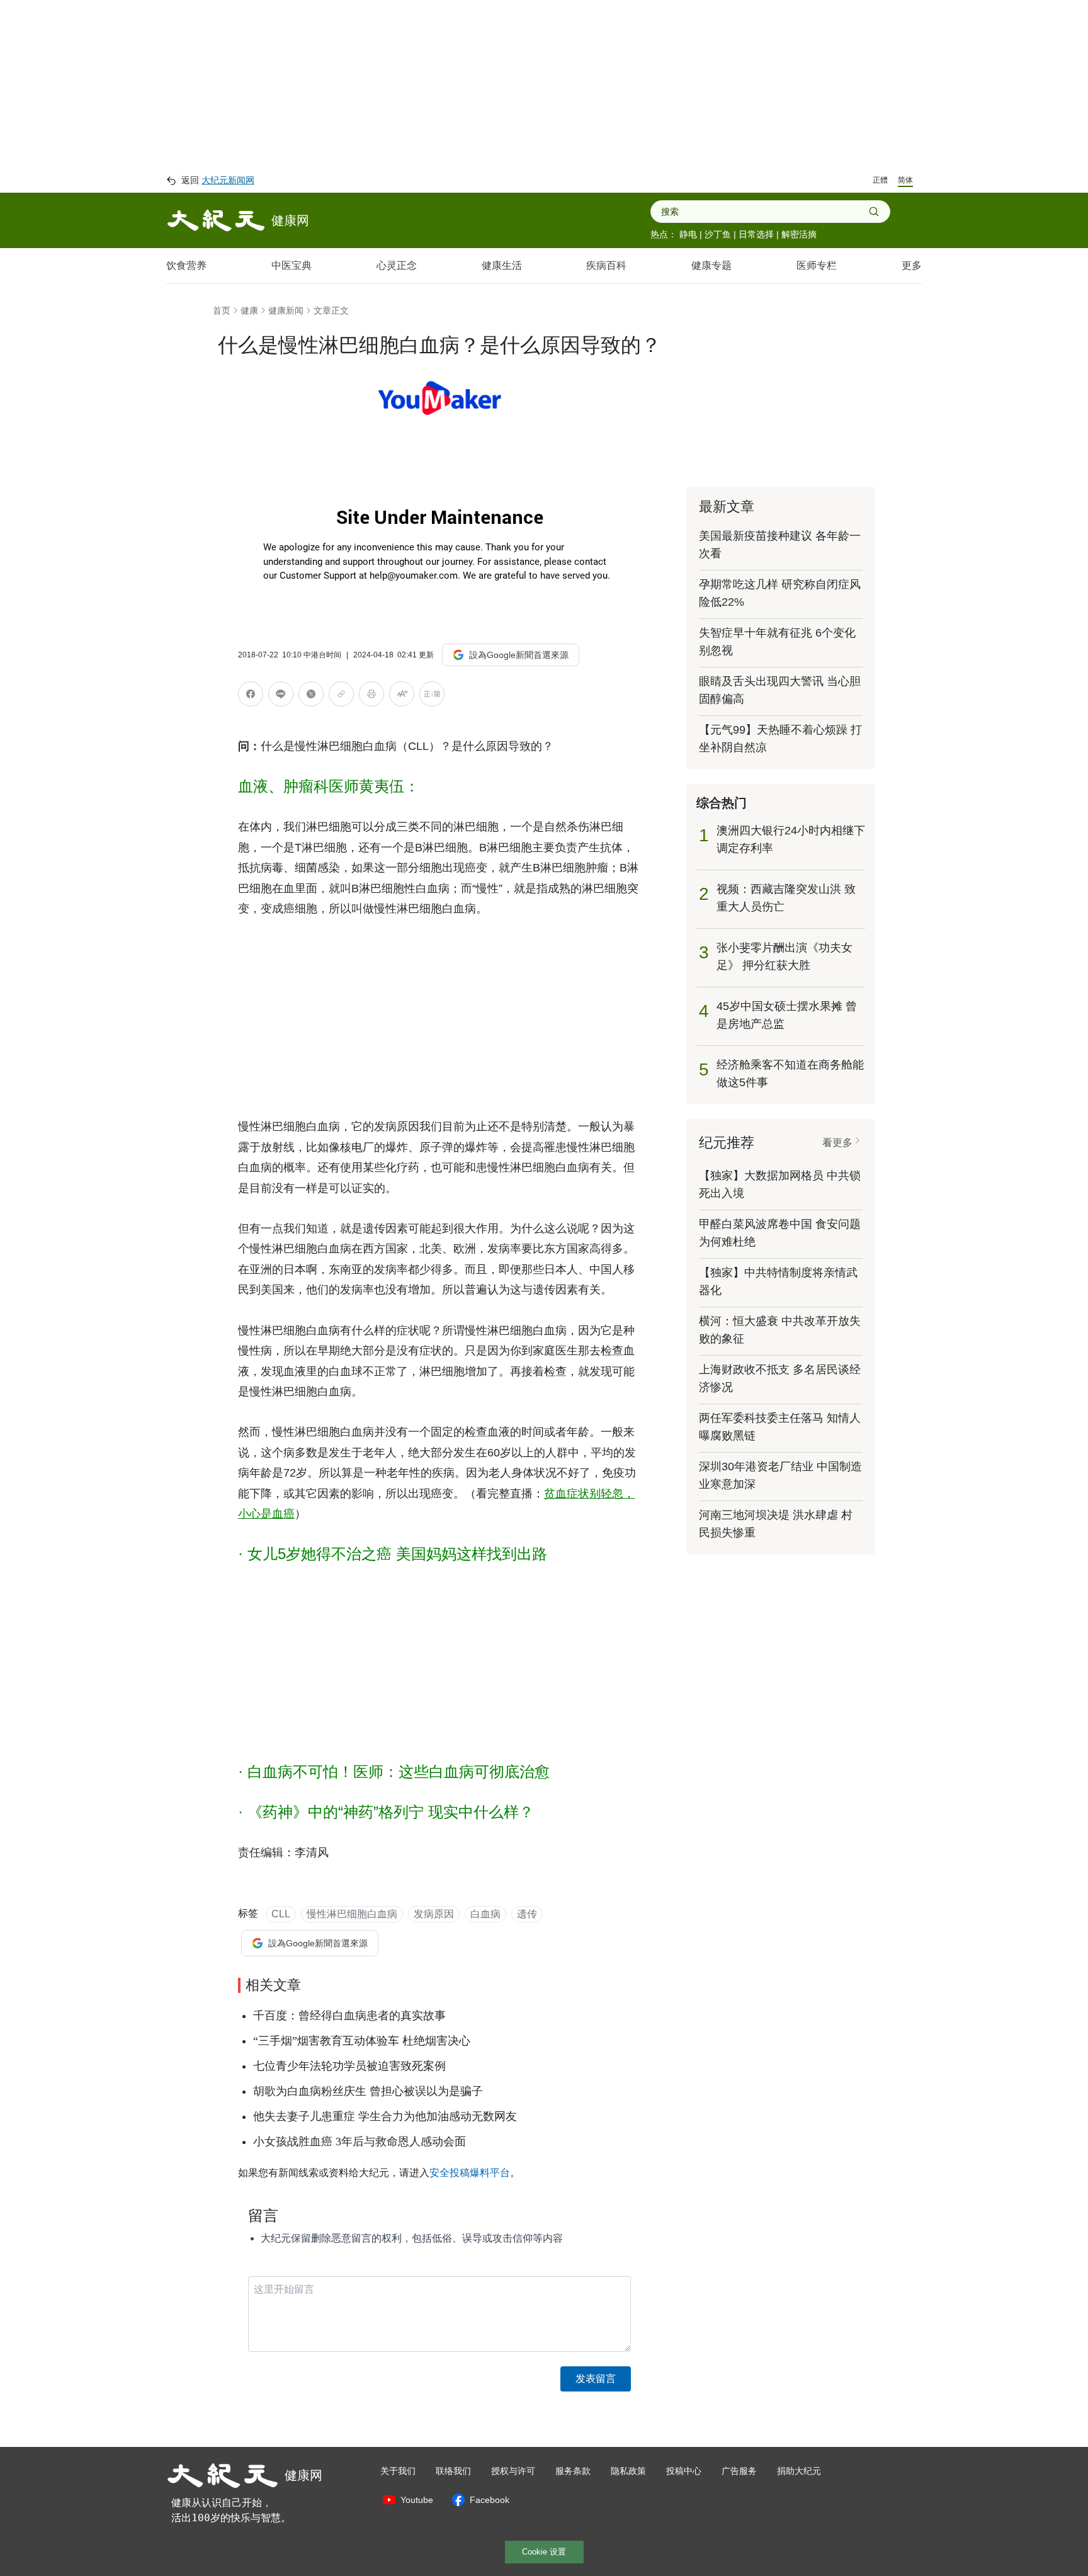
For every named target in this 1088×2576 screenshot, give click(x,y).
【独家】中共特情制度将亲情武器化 (778, 1281)
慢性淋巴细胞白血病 (352, 1914)
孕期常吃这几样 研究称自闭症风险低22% (780, 593)
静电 (688, 234)
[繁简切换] (432, 696)
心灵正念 (397, 265)
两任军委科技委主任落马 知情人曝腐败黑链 (780, 1427)
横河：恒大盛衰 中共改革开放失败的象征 (780, 1330)
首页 (222, 310)
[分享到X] (311, 696)
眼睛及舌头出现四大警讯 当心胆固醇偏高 (780, 690)
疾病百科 (606, 265)
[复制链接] (341, 694)
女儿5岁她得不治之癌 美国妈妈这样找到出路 (397, 1554)
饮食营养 (186, 265)
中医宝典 (292, 265)
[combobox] (765, 212)
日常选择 (756, 234)
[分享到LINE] (281, 696)
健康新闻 (286, 310)
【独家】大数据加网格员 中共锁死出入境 (780, 1184)
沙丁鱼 (718, 234)
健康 (249, 310)
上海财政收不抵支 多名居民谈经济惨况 (780, 1378)
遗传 (527, 1914)
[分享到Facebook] (251, 696)
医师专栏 (817, 265)
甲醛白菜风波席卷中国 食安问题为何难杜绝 (780, 1233)
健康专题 (711, 265)
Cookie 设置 (544, 2552)
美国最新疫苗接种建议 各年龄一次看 (780, 545)
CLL (281, 1914)
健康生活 (502, 265)
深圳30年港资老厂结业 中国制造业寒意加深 (780, 1475)
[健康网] (216, 220)
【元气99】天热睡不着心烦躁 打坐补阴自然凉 (780, 739)
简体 (905, 180)
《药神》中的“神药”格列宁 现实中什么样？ (391, 1812)
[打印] (371, 696)
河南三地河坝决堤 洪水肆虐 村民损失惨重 (776, 1524)
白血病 (485, 1914)
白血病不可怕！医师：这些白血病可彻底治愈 (399, 1772)
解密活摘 (799, 234)
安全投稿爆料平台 (470, 2173)
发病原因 (434, 1914)
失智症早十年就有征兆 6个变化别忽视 (777, 642)
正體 (880, 180)
